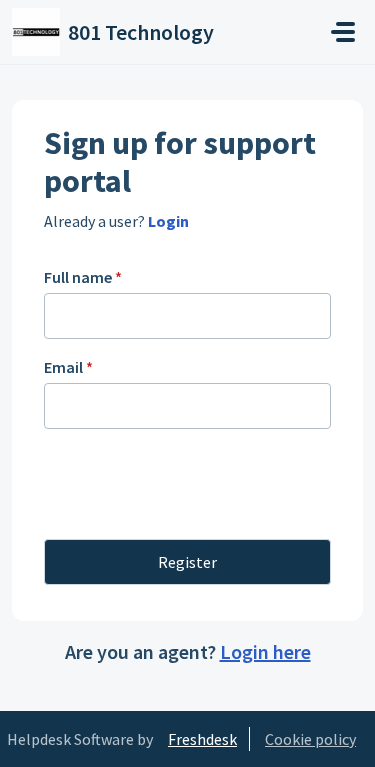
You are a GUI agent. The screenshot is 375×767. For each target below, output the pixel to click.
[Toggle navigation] (343, 32)
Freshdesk (202, 739)
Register (187, 562)
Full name (83, 277)
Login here (265, 651)
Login (167, 221)
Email (68, 367)
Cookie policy (310, 739)
